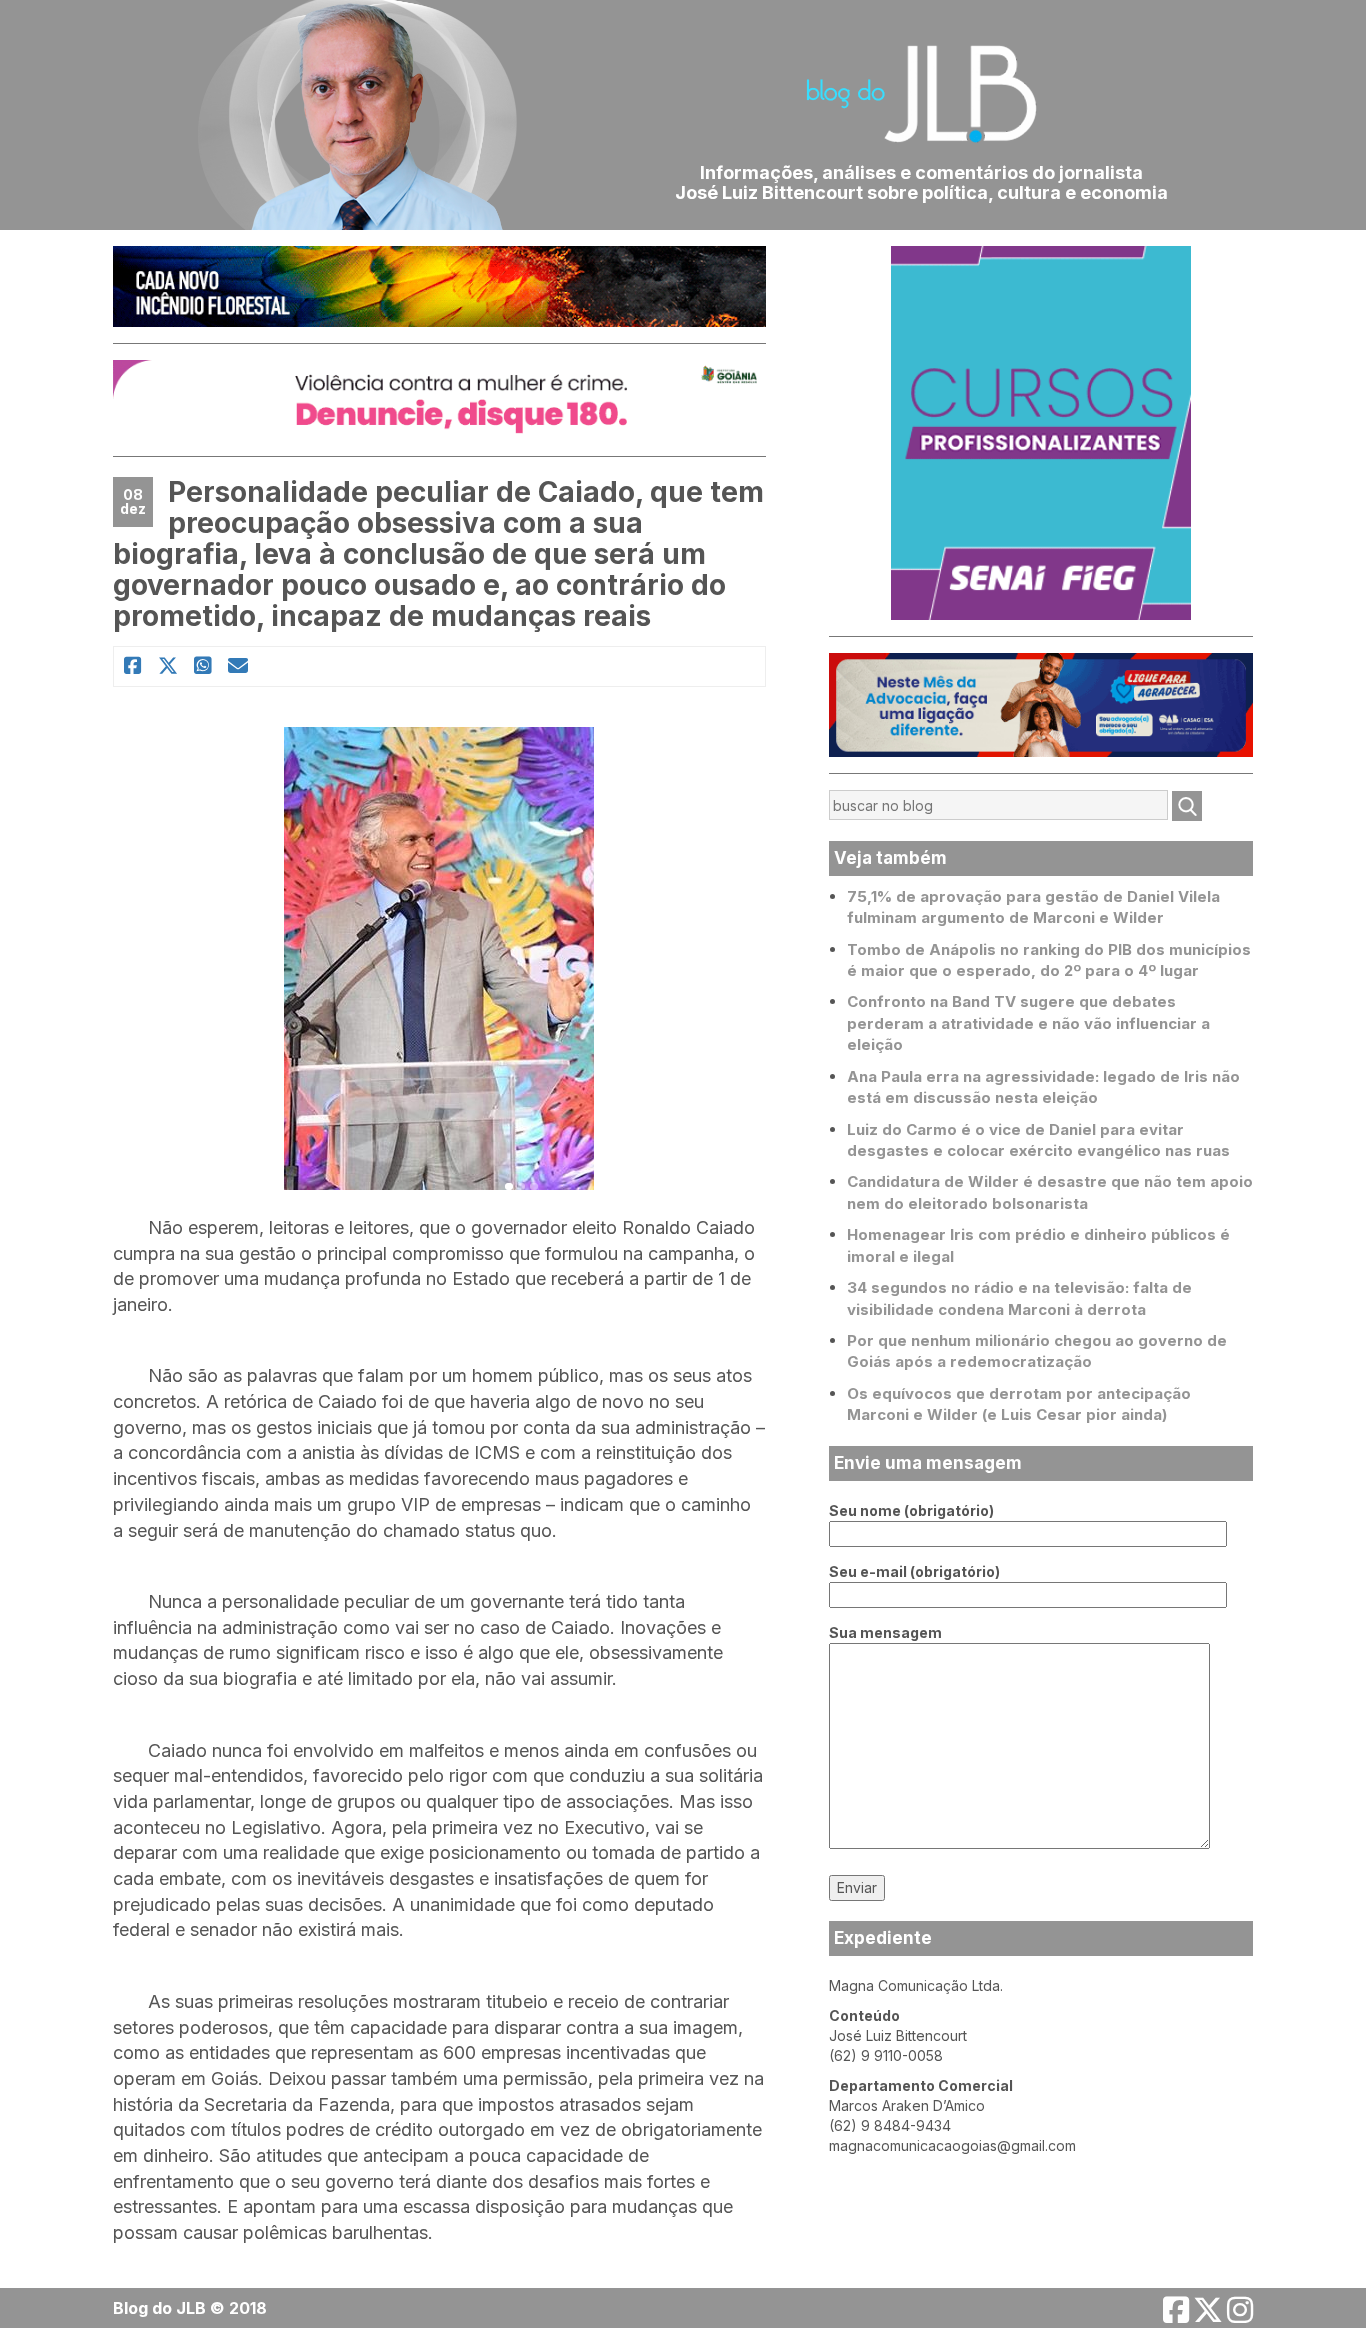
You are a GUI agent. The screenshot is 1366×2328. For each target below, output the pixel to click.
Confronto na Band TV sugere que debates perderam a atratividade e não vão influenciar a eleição (1028, 1023)
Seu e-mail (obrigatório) (914, 1571)
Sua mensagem (885, 1632)
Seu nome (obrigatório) (911, 1510)
